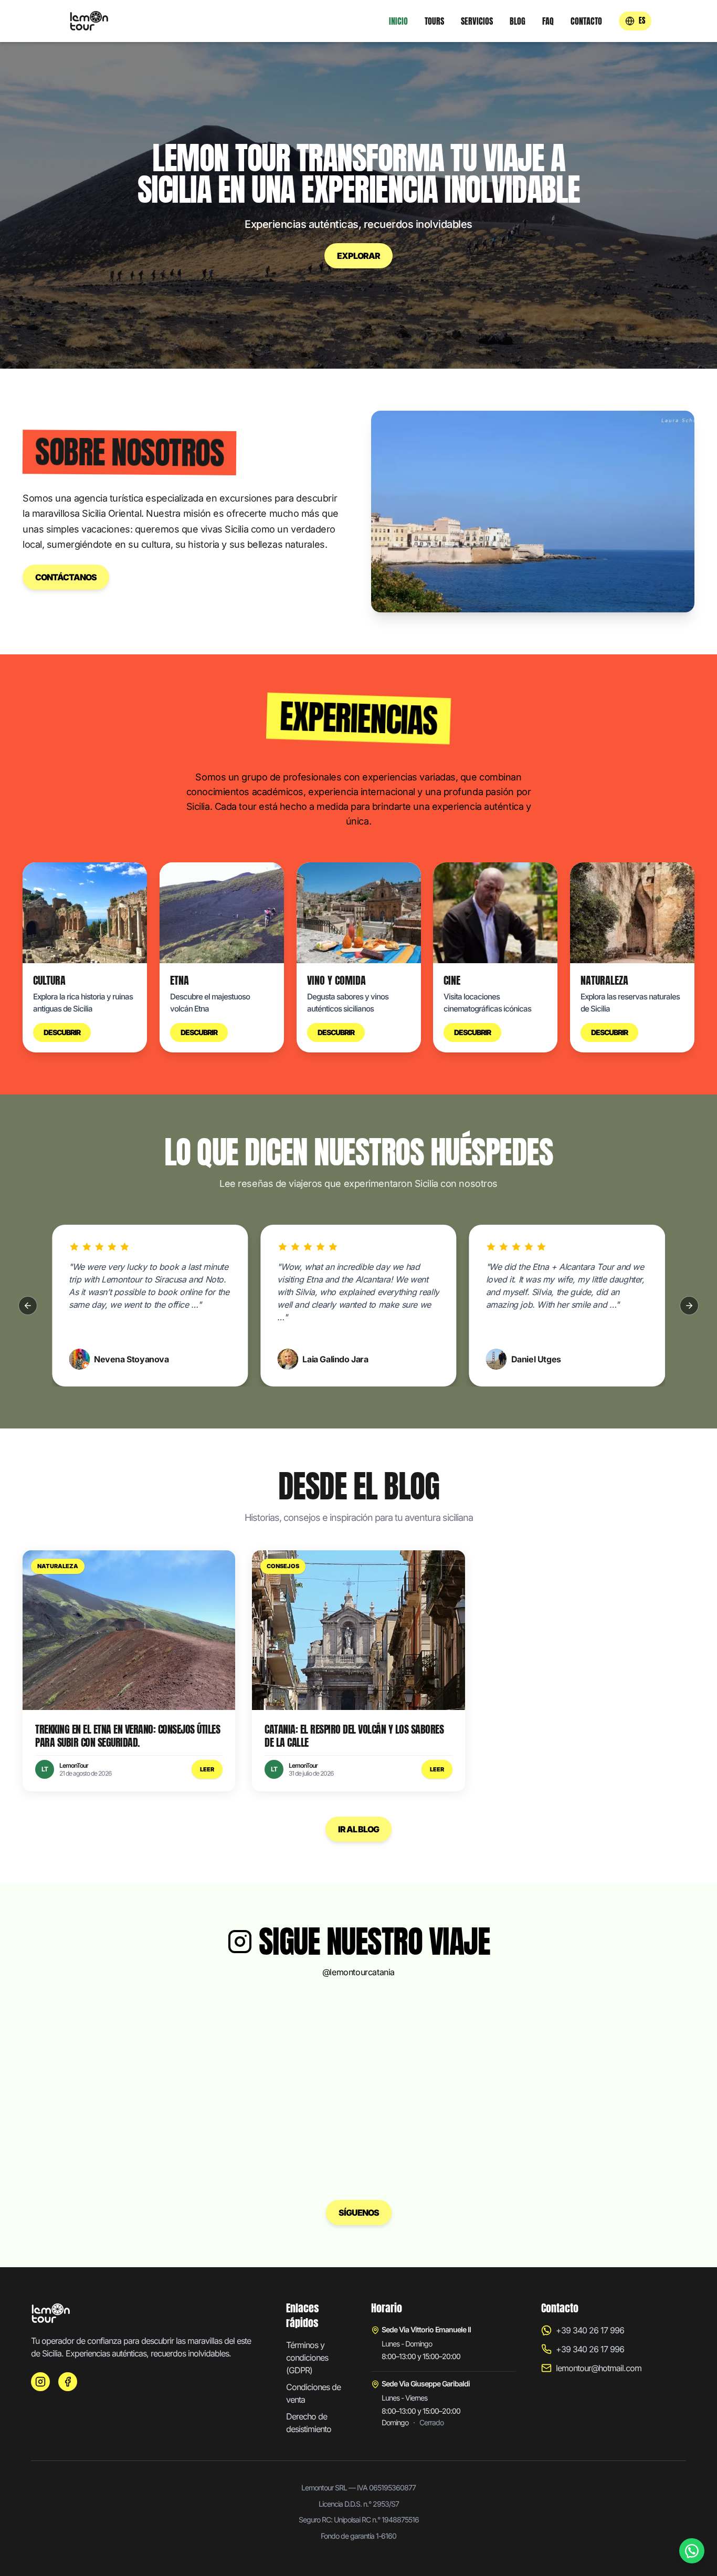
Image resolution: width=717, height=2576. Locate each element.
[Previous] (28, 1306)
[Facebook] (68, 2382)
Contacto (586, 21)
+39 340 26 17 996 (590, 2330)
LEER (207, 1769)
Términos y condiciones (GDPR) (307, 2358)
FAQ (548, 21)
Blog (518, 21)
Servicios (477, 21)
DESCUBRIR (62, 1032)
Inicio (398, 21)
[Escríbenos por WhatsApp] (692, 2551)
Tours (434, 21)
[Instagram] (40, 2382)
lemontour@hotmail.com (599, 2368)
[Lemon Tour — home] (89, 21)
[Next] (689, 1306)
